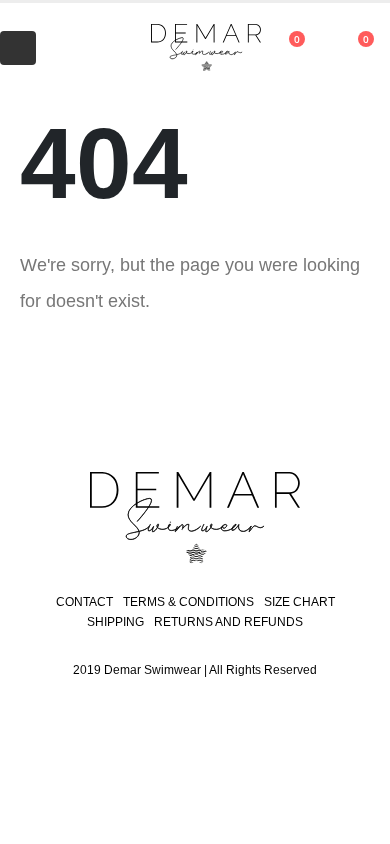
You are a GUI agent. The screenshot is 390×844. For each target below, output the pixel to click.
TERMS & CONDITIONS (188, 602)
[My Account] (72, 48)
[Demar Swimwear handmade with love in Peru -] (185, 48)
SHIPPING (115, 622)
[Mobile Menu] (18, 48)
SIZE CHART (299, 602)
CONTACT (84, 602)
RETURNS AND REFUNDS (228, 622)
